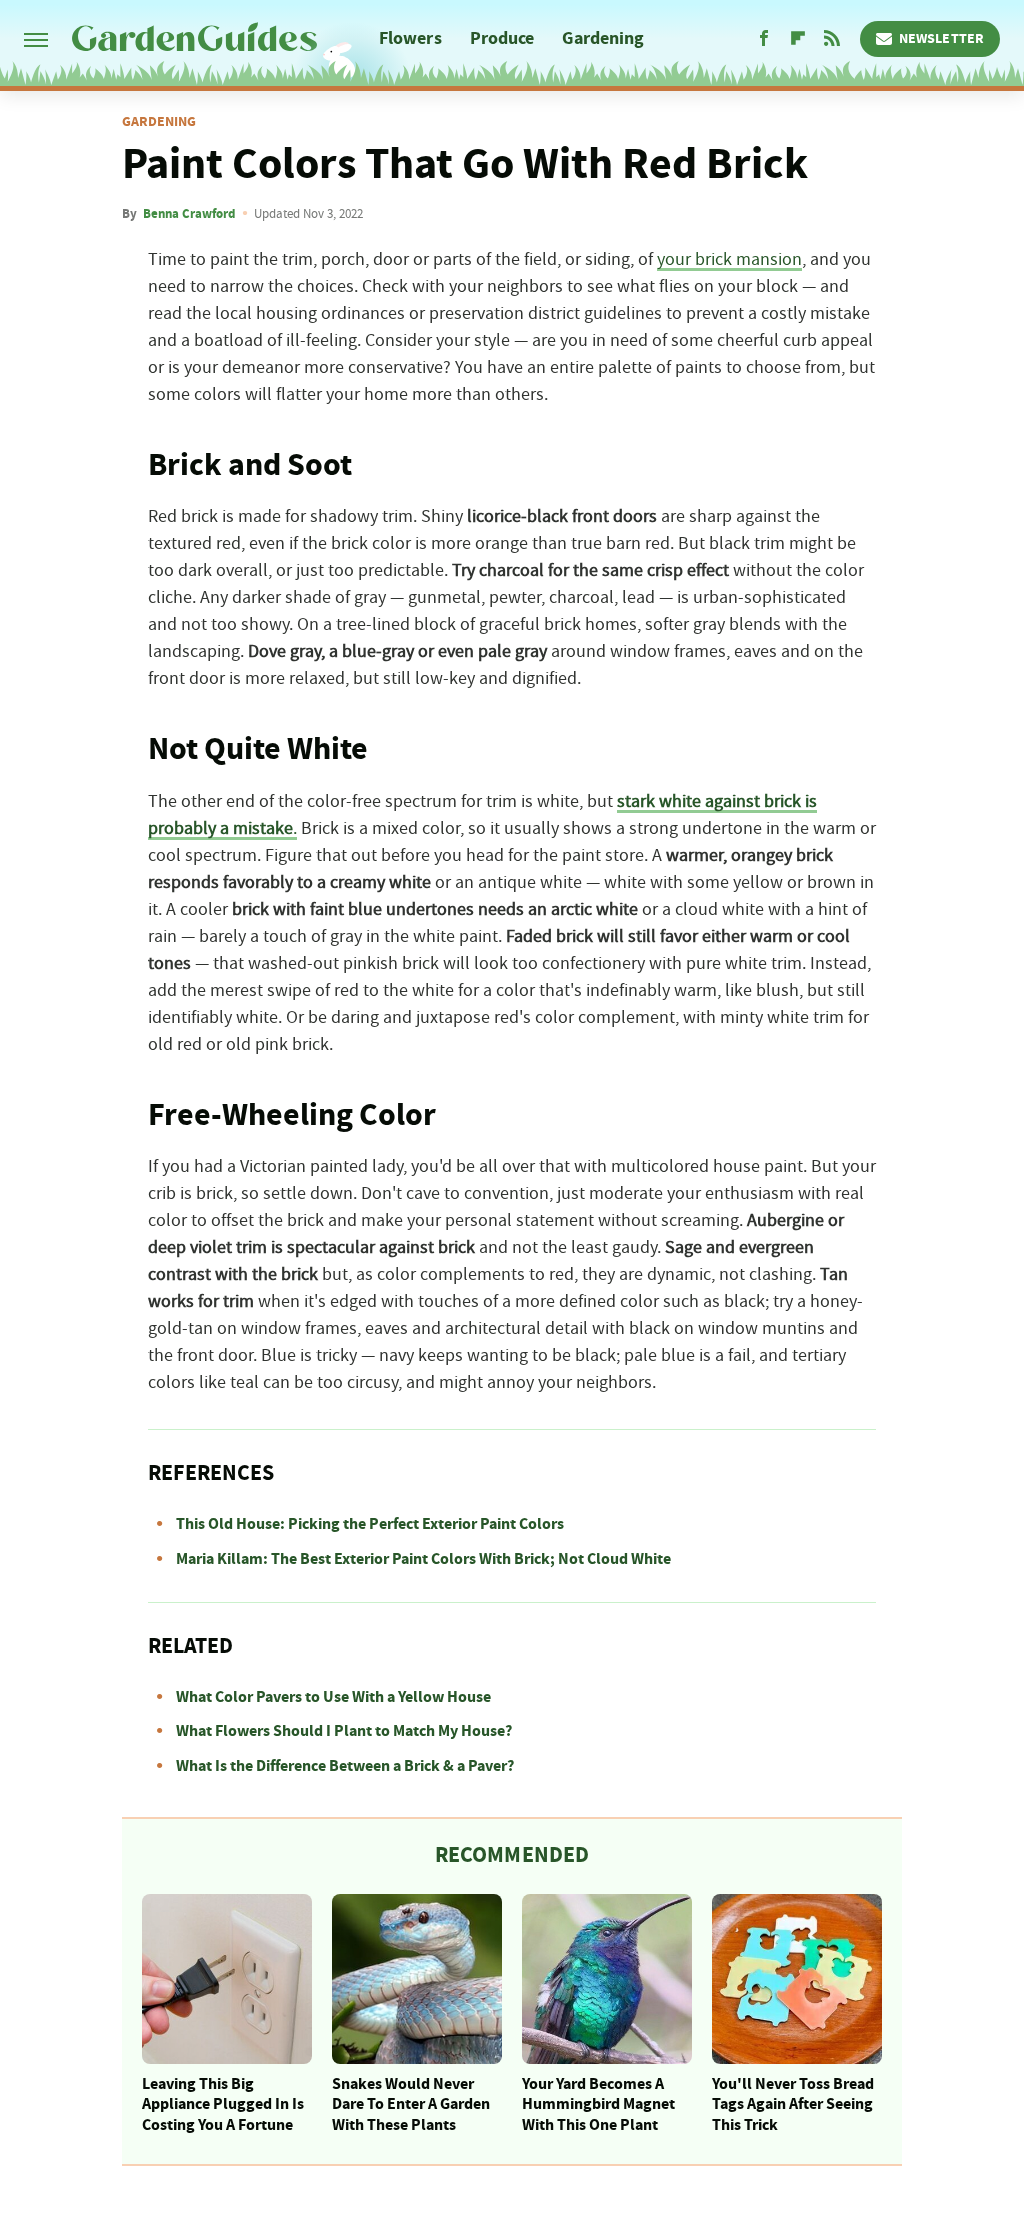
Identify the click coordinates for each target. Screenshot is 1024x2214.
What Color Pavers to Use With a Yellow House (333, 1697)
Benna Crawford (189, 214)
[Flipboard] (798, 39)
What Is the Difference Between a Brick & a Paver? (345, 1766)
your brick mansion (729, 260)
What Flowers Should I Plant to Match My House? (344, 1731)
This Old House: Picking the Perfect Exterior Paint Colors (370, 1524)
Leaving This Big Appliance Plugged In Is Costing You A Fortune (223, 2105)
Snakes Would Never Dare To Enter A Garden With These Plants (411, 2105)
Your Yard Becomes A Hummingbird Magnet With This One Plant (598, 2105)
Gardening (603, 38)
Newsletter (941, 39)
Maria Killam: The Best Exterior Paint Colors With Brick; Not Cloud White (423, 1559)
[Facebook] (764, 39)
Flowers (410, 38)
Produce (502, 38)
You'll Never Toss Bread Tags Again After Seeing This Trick (793, 2105)
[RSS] (832, 39)
